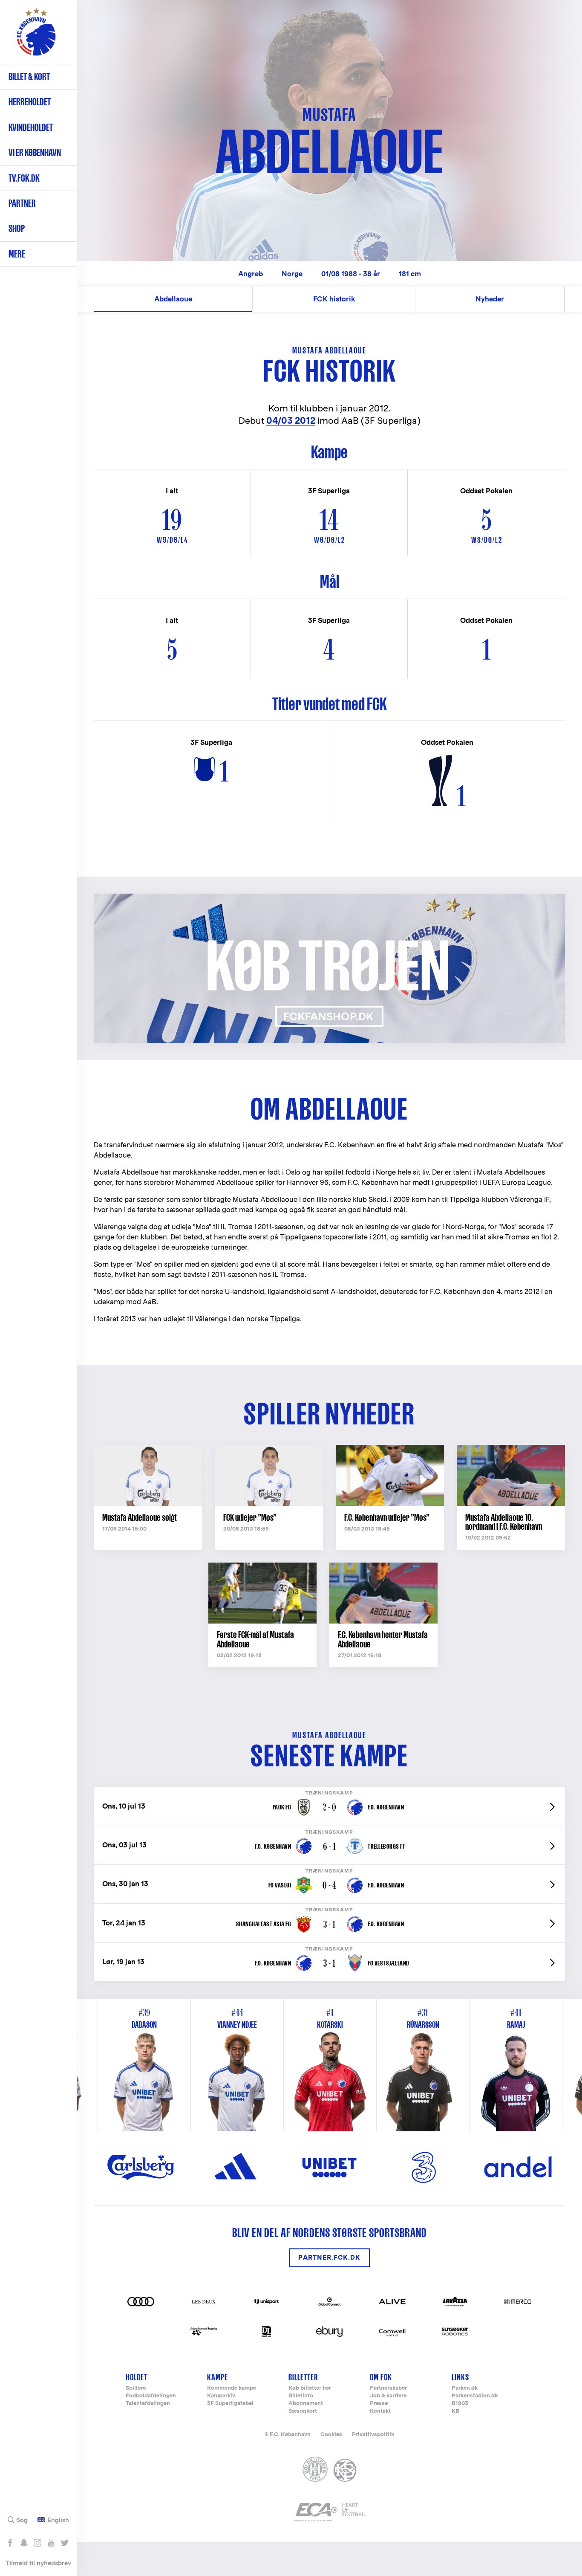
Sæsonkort (303, 2411)
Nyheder (490, 299)
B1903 (460, 2404)
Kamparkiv (221, 2396)
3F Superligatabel (230, 2404)
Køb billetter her (310, 2388)
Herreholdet (30, 102)
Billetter (303, 2377)
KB (455, 2411)
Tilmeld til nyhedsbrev (38, 2563)
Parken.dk (465, 2388)
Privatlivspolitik (373, 2434)
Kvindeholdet (31, 127)
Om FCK (381, 2377)
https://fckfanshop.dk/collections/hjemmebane (181, 898)
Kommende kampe (232, 2388)
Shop (17, 228)
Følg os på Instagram (37, 2543)
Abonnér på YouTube (51, 2543)
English (58, 2520)
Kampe (218, 2377)
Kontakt (380, 2411)
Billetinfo (301, 2396)
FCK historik (334, 299)
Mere (17, 254)
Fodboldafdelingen (151, 2396)
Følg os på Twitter (65, 2543)
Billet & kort (29, 77)
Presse (379, 2404)
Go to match (329, 1791)
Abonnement (306, 2404)
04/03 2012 (291, 421)
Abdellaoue (173, 299)
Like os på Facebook (10, 2543)
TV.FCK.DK (24, 178)
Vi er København (35, 152)
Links (460, 2377)
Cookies (331, 2434)
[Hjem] (36, 36)
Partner (22, 203)
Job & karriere (388, 2396)
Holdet (137, 2377)
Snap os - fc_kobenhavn (24, 2543)
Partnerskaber (388, 2388)
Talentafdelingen (148, 2404)
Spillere (136, 2388)
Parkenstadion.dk (475, 2396)
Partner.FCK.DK (329, 2258)
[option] (330, 2065)
